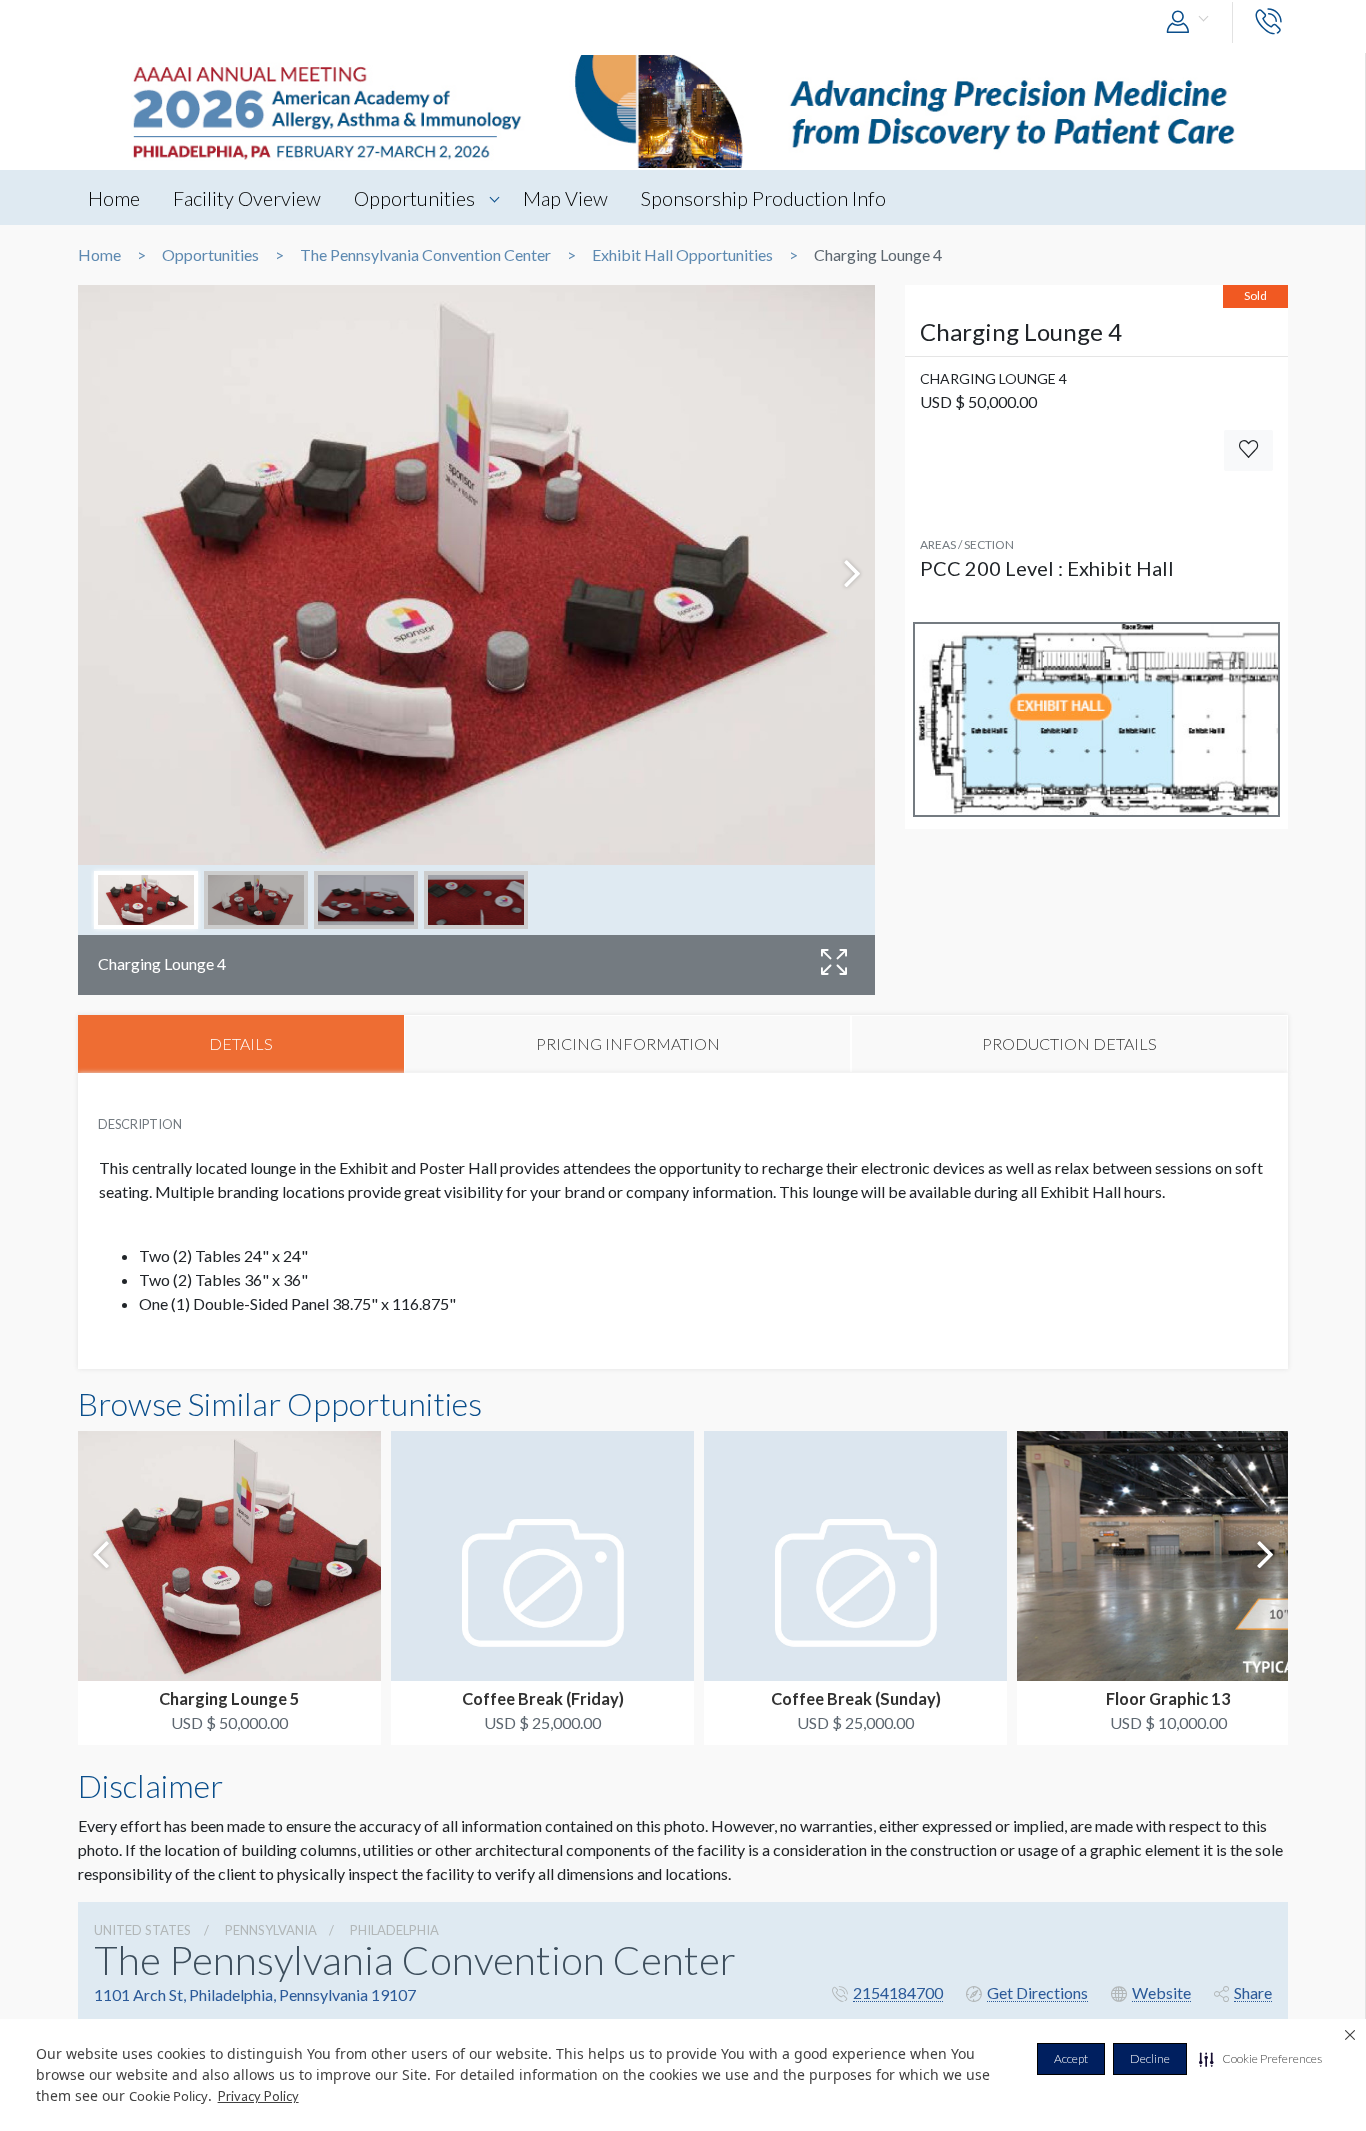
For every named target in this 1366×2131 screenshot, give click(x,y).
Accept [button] (1071, 2058)
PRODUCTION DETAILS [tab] (1069, 1043)
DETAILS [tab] (241, 1043)
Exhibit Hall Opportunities (682, 255)
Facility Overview (247, 198)
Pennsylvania (271, 1930)
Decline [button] (1150, 2058)
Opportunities (414, 198)
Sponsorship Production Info (763, 198)
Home (114, 198)
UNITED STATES (142, 1930)
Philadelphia (394, 1930)
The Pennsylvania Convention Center (425, 255)
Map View (565, 198)
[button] (1260, 2059)
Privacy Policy (258, 2096)
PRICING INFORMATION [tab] (628, 1043)
